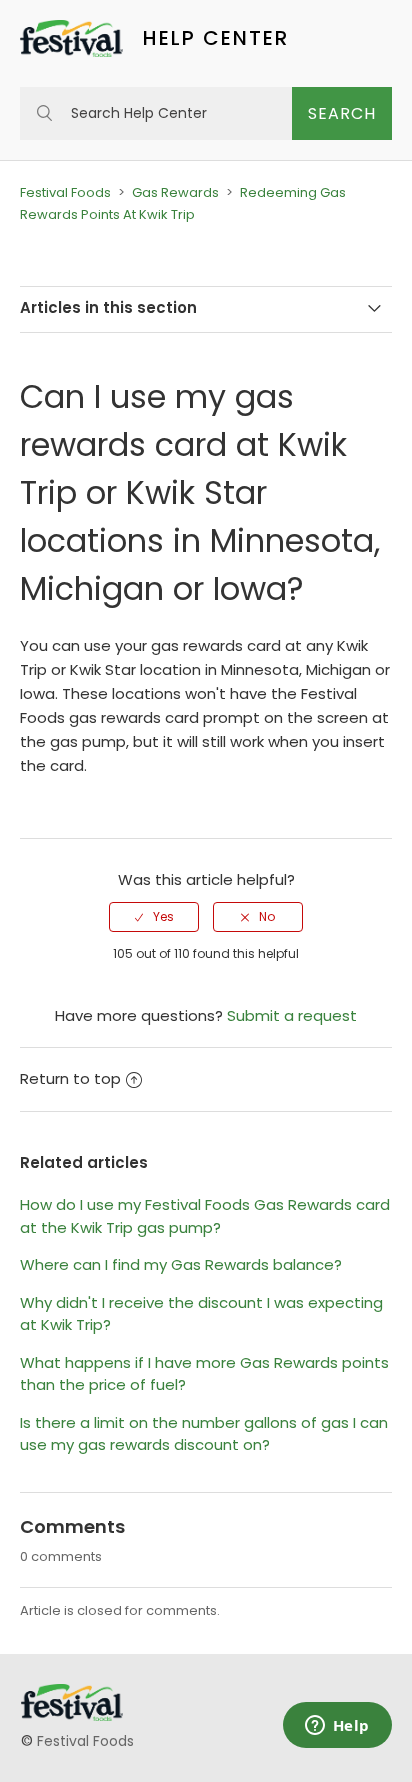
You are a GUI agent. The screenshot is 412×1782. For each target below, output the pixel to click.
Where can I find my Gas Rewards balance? (181, 1264)
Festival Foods (65, 192)
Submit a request (292, 1015)
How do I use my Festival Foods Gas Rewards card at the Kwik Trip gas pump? (205, 1216)
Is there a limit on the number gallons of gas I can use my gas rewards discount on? (204, 1434)
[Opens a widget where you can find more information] (337, 1727)
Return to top (70, 1078)
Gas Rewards (175, 192)
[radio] (154, 917)
